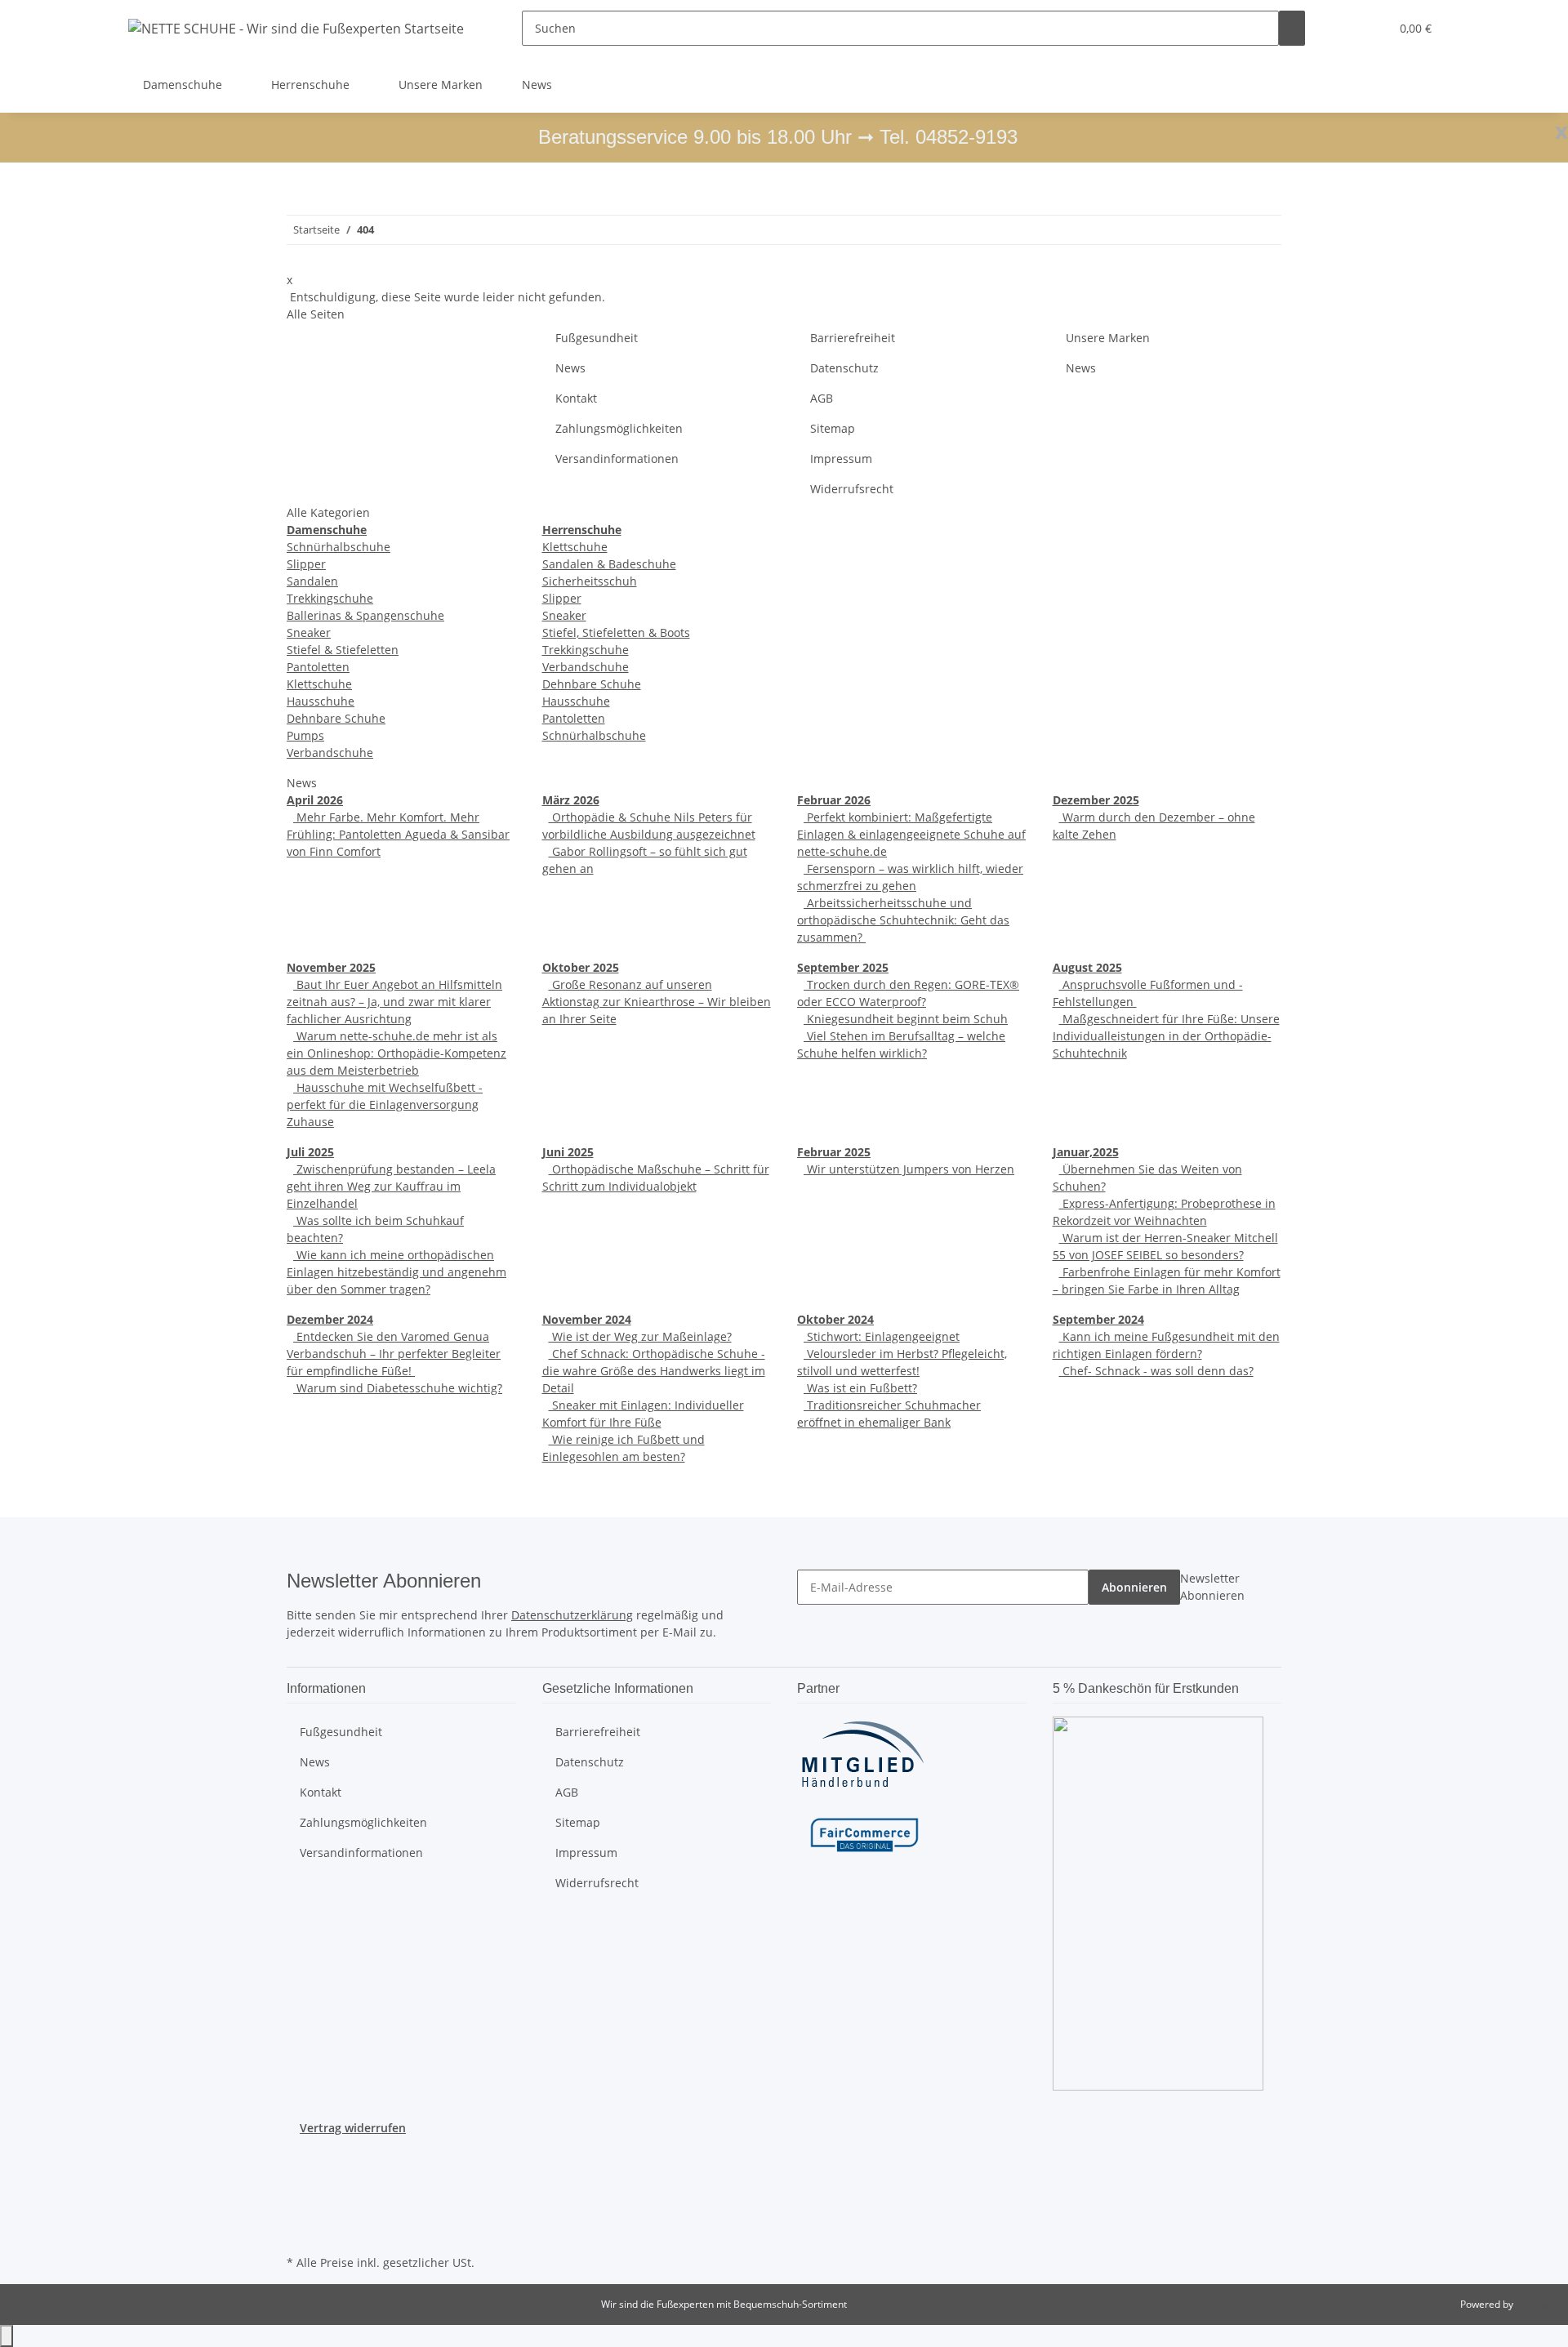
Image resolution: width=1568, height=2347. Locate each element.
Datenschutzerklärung (572, 1615)
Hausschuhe (321, 701)
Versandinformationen (617, 459)
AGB (822, 398)
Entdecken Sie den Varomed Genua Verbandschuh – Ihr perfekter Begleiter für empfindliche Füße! (394, 1354)
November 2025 (331, 967)
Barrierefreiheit (853, 338)
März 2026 (571, 800)
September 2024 (1098, 1319)
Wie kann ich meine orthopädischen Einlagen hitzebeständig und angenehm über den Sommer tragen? (396, 1272)
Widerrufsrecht (852, 489)
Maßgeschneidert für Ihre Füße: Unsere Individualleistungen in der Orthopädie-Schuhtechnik (1166, 1036)
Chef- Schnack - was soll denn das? (1156, 1371)
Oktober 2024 (835, 1319)
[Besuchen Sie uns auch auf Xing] (300, 2212)
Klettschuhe (319, 684)
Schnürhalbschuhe (339, 547)
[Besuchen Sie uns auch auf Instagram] (300, 2193)
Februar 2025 (834, 1152)
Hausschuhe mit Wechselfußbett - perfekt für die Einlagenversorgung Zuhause (385, 1104)
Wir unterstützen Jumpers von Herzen (909, 1169)
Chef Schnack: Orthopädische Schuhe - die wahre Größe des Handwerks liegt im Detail (654, 1371)
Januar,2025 (1086, 1152)
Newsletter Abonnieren (1212, 1587)
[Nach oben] (7, 2336)
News (537, 85)
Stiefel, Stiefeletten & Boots (616, 632)
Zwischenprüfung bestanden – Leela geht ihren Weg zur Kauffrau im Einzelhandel (391, 1186)
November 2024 (587, 1319)
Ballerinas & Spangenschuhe (365, 615)
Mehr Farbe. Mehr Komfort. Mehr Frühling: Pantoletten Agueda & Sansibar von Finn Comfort (398, 834)
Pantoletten (318, 667)
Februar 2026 (834, 800)
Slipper (306, 564)
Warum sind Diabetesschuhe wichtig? (398, 1388)
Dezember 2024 (330, 1319)
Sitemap (833, 428)
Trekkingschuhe (330, 598)
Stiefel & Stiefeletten (343, 650)
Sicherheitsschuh (590, 581)
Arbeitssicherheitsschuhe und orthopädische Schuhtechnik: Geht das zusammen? (903, 920)
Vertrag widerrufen (353, 2128)
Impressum (841, 459)
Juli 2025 (310, 1152)
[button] (1344, 28)
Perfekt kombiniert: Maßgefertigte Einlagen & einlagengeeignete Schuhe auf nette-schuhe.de (911, 834)
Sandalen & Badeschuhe (609, 564)
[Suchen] (1292, 28)
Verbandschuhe (330, 753)
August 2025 (1087, 967)
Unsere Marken (441, 85)
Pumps (305, 735)
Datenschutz (844, 368)
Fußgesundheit (597, 338)
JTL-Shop (1535, 2304)
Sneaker (309, 632)
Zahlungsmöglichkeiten (619, 428)
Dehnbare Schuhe (336, 718)
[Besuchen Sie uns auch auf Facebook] (300, 2156)
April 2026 (315, 800)
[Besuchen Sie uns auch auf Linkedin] (300, 2232)
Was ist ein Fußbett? (860, 1388)
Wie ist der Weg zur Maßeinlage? (640, 1336)
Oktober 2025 (581, 967)
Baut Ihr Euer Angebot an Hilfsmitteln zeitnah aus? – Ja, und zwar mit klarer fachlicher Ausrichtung (394, 1002)
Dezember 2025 (1096, 800)
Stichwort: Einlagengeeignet (882, 1336)
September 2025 (843, 967)
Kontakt (576, 398)
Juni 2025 (568, 1152)
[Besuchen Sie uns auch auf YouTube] (300, 2175)
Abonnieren (1134, 1587)
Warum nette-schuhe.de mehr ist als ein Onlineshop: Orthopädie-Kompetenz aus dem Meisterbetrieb (396, 1053)
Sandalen (312, 581)
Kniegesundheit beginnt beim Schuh (906, 1019)
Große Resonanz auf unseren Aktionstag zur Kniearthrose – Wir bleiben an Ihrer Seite (657, 1002)
